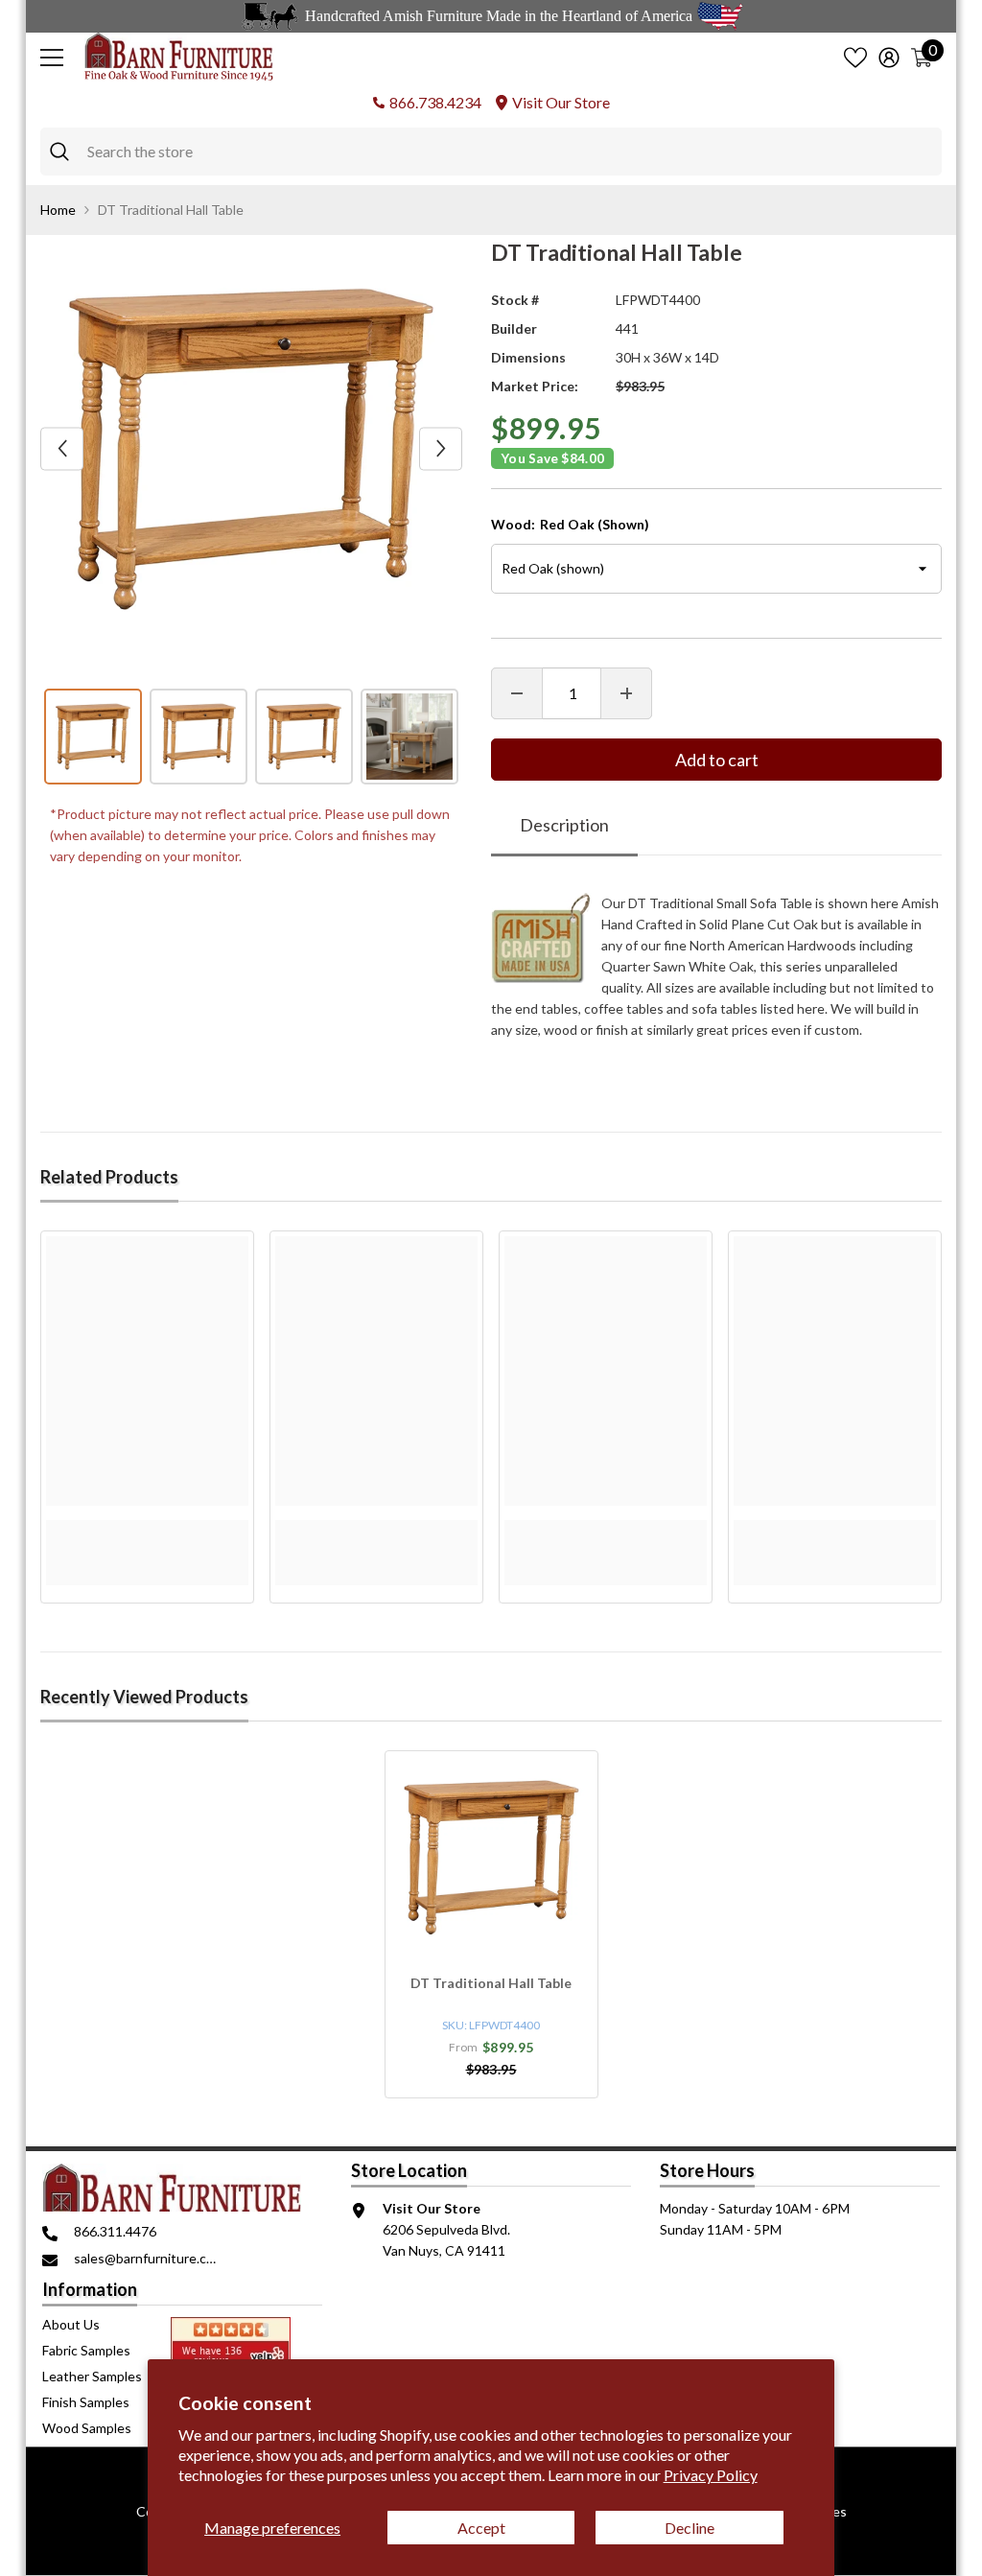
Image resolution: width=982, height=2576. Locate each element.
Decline (690, 2528)
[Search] (491, 152)
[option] (251, 449)
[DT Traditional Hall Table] (491, 1857)
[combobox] (510, 152)
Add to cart (717, 760)
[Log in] (889, 58)
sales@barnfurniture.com (149, 2258)
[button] (62, 448)
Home (58, 210)
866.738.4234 (435, 102)
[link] (147, 1531)
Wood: (570, 524)
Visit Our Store (561, 102)
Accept (481, 2528)
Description (564, 825)
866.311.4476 (115, 2231)
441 (627, 328)
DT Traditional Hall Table (491, 1983)
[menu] (52, 58)
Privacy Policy (711, 2475)
